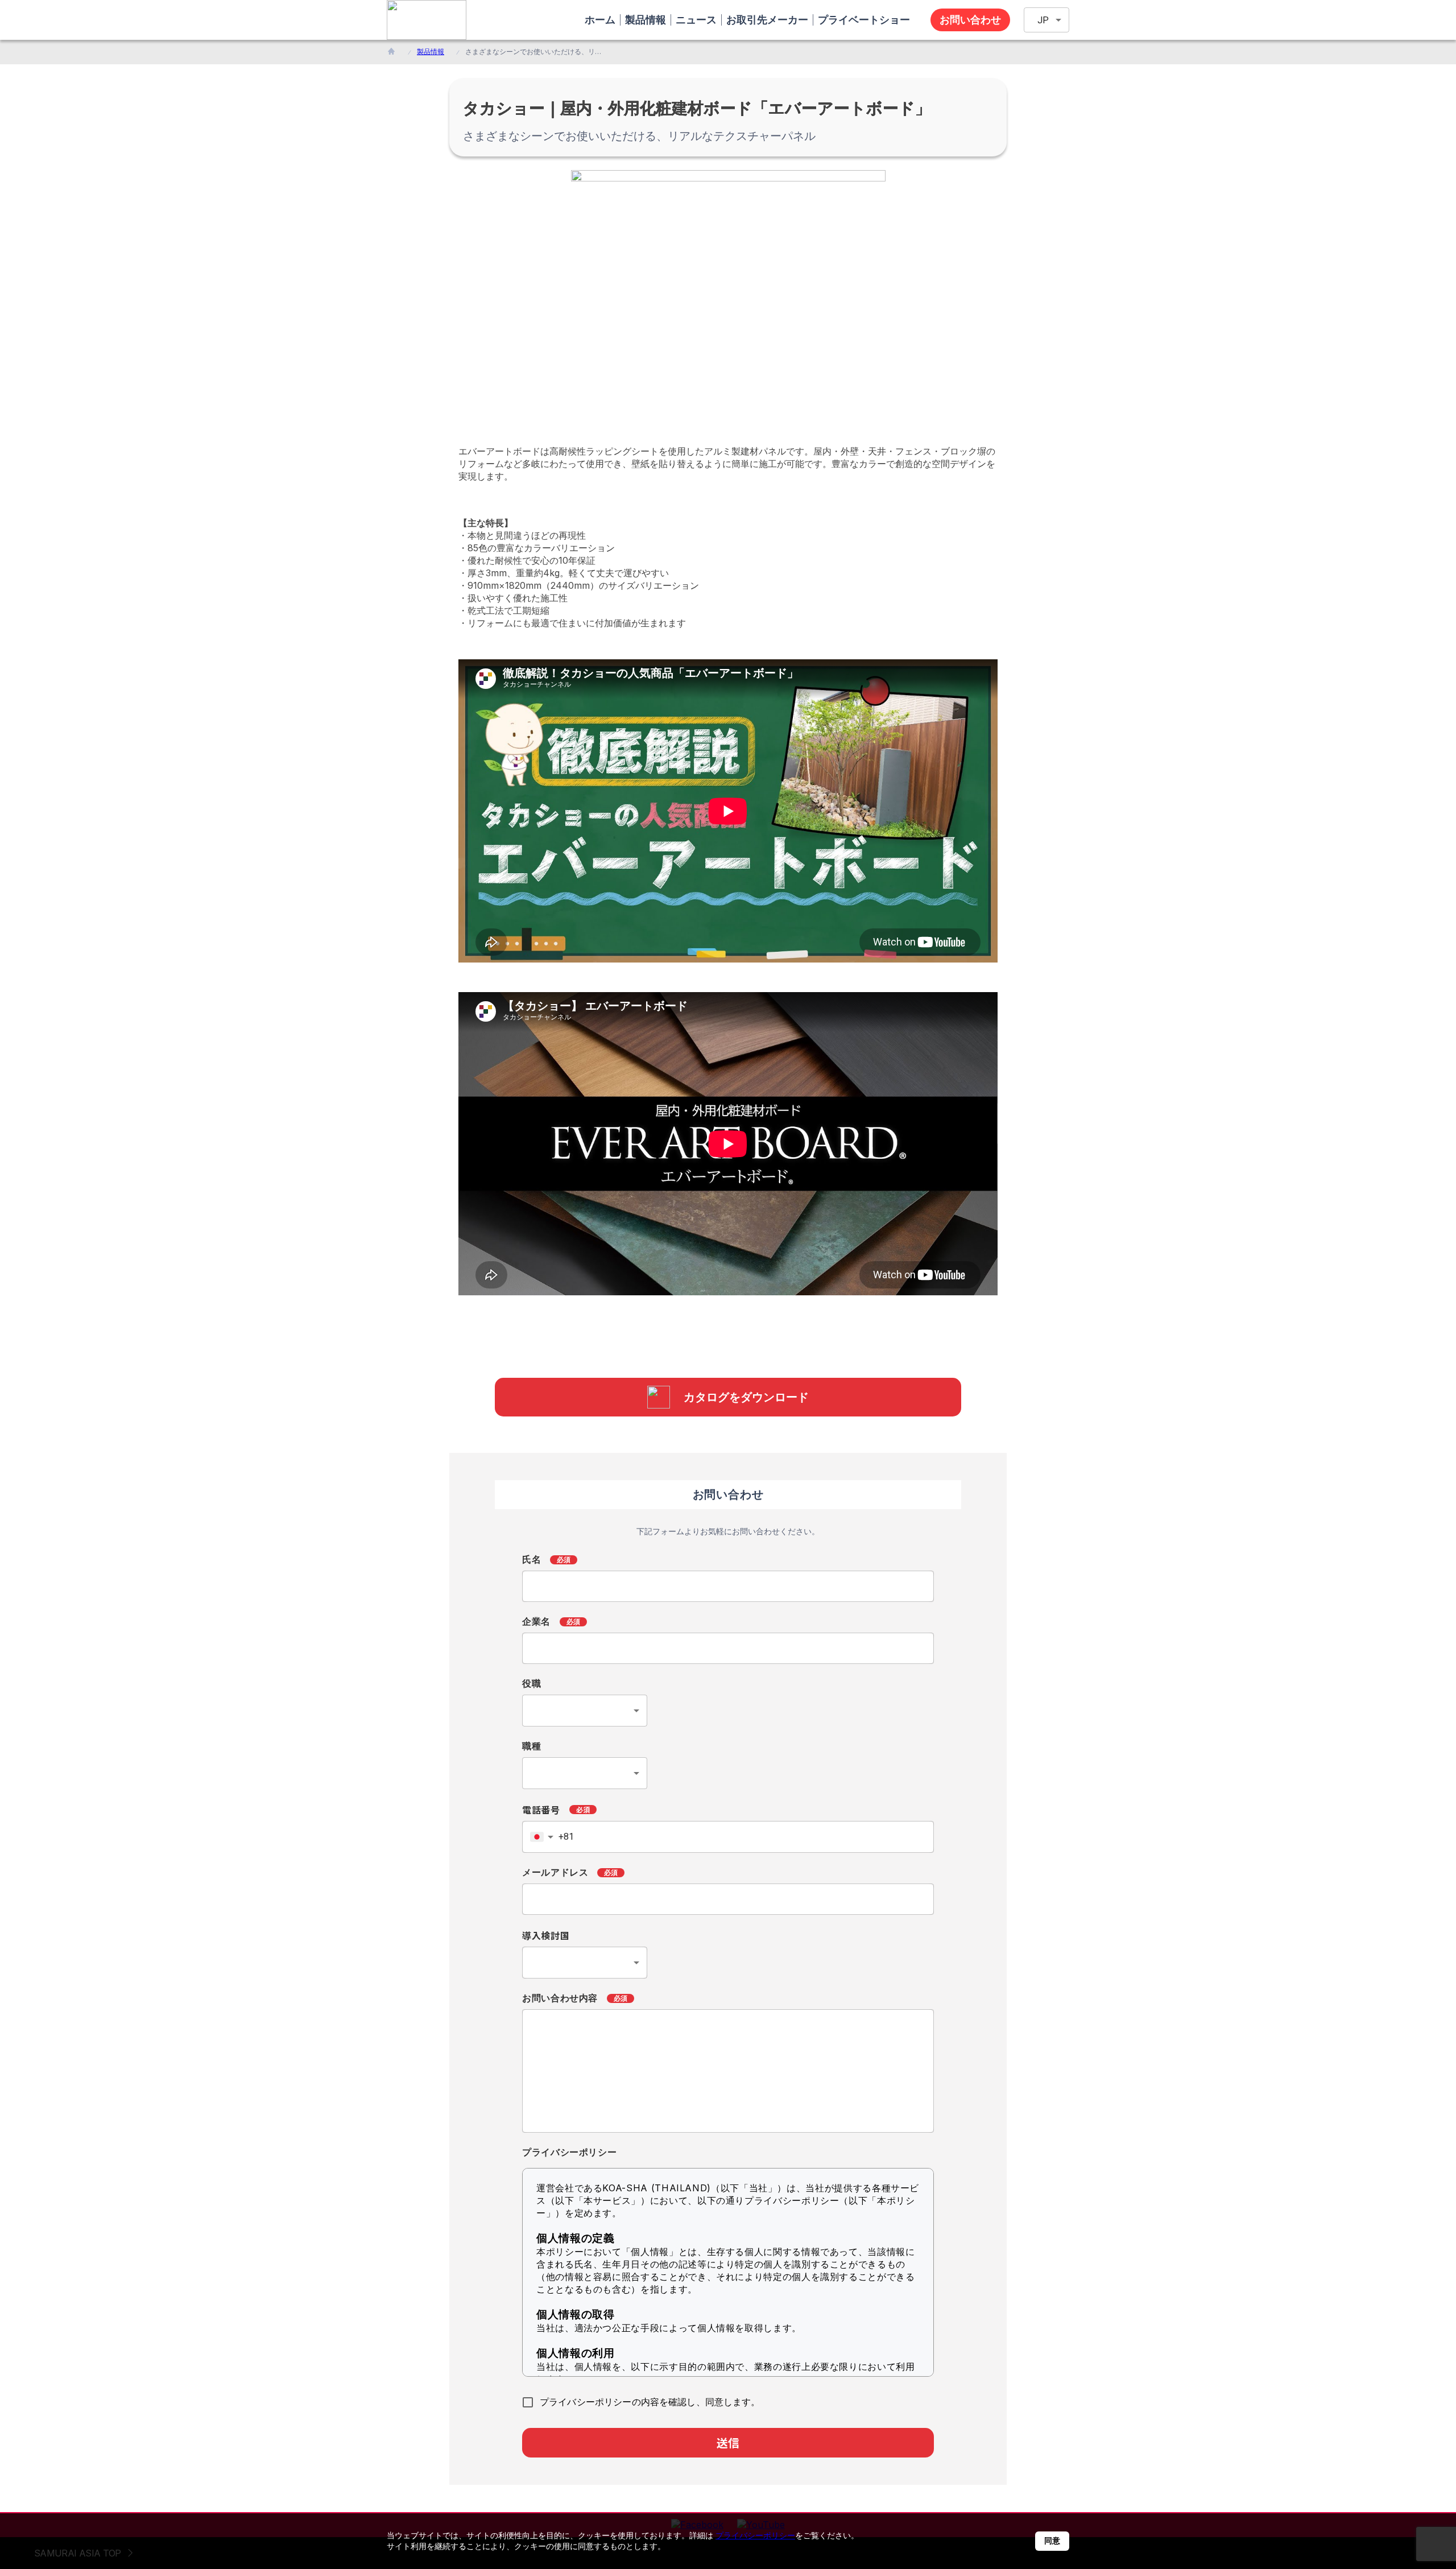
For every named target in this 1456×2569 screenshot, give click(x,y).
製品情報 (431, 51)
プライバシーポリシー (755, 2535)
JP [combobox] (1043, 20)
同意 (1052, 2541)
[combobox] (585, 1711)
